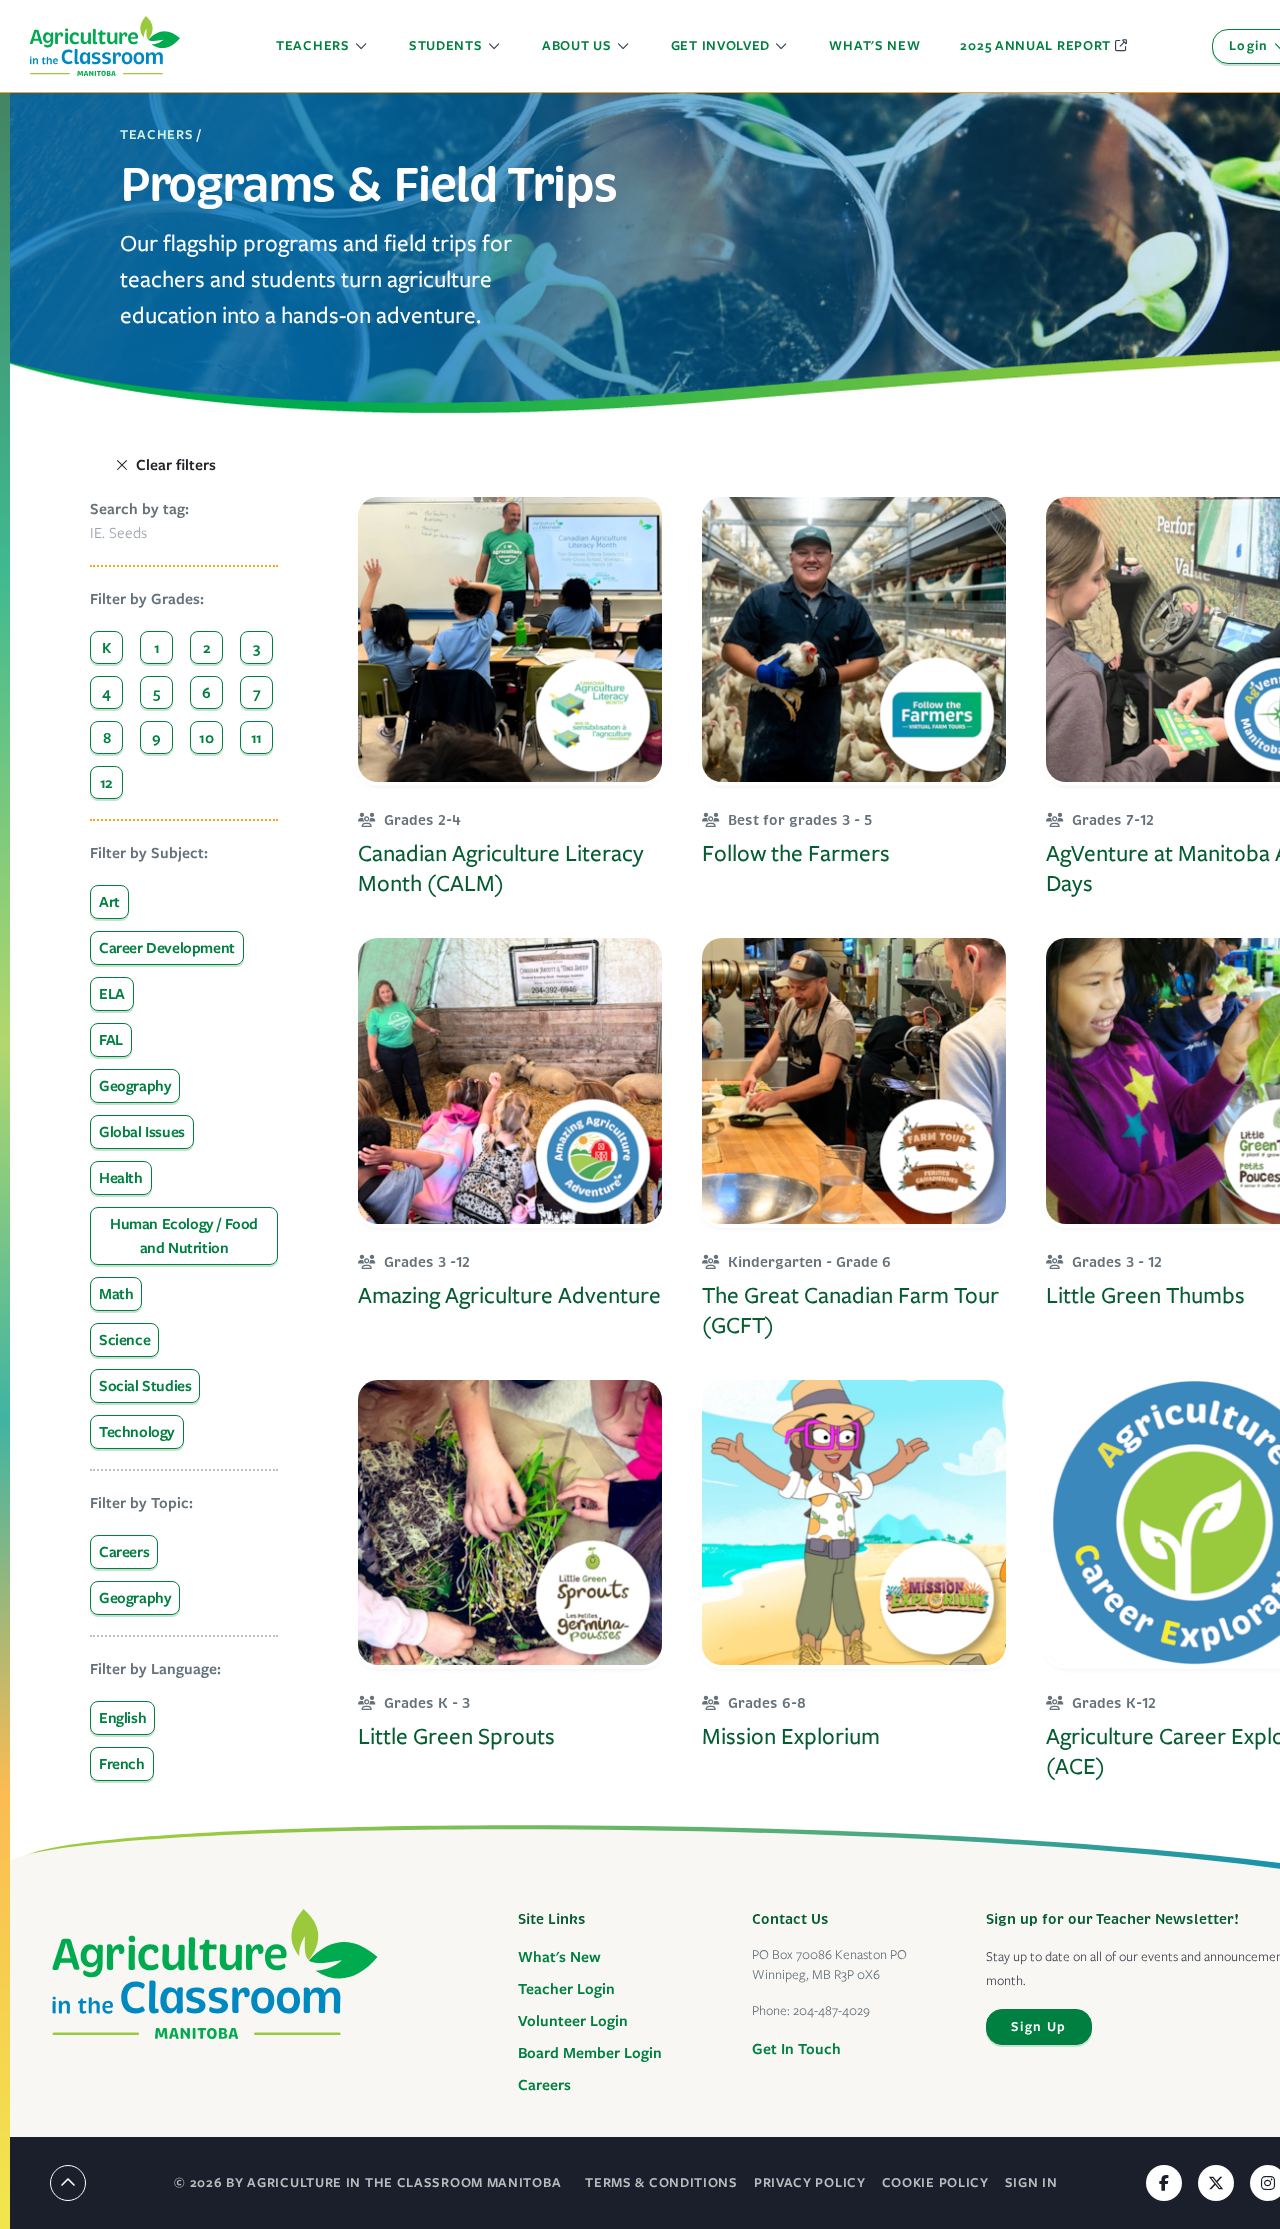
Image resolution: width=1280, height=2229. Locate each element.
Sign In (1031, 2182)
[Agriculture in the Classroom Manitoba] (215, 1974)
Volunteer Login (573, 2021)
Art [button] (109, 902)
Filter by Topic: (141, 1503)
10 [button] (206, 738)
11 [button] (256, 738)
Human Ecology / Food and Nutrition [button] (184, 1236)
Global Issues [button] (142, 1132)
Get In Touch (796, 2049)
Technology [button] (137, 1432)
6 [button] (206, 693)
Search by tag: (139, 509)
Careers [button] (124, 1552)
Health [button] (121, 1178)
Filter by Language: (155, 1669)
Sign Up (1039, 2026)
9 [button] (156, 738)
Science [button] (124, 1340)
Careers (544, 2085)
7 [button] (257, 693)
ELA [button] (112, 994)
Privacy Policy (810, 2182)
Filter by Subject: (149, 853)
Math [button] (116, 1294)
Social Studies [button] (145, 1386)
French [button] (122, 1764)
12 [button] (106, 783)
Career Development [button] (167, 948)
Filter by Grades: (147, 599)
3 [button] (256, 648)
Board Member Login (590, 2053)
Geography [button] (135, 1086)
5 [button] (156, 693)
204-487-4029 (831, 2010)
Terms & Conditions (661, 2182)
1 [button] (157, 648)
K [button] (106, 648)
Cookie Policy (935, 2182)
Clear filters (176, 465)
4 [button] (106, 693)
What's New (559, 1957)
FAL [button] (111, 1040)
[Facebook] (1164, 2183)
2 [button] (207, 648)
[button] (322, 46)
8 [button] (107, 738)
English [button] (122, 1718)
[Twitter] (1216, 2183)
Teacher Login (566, 1989)
